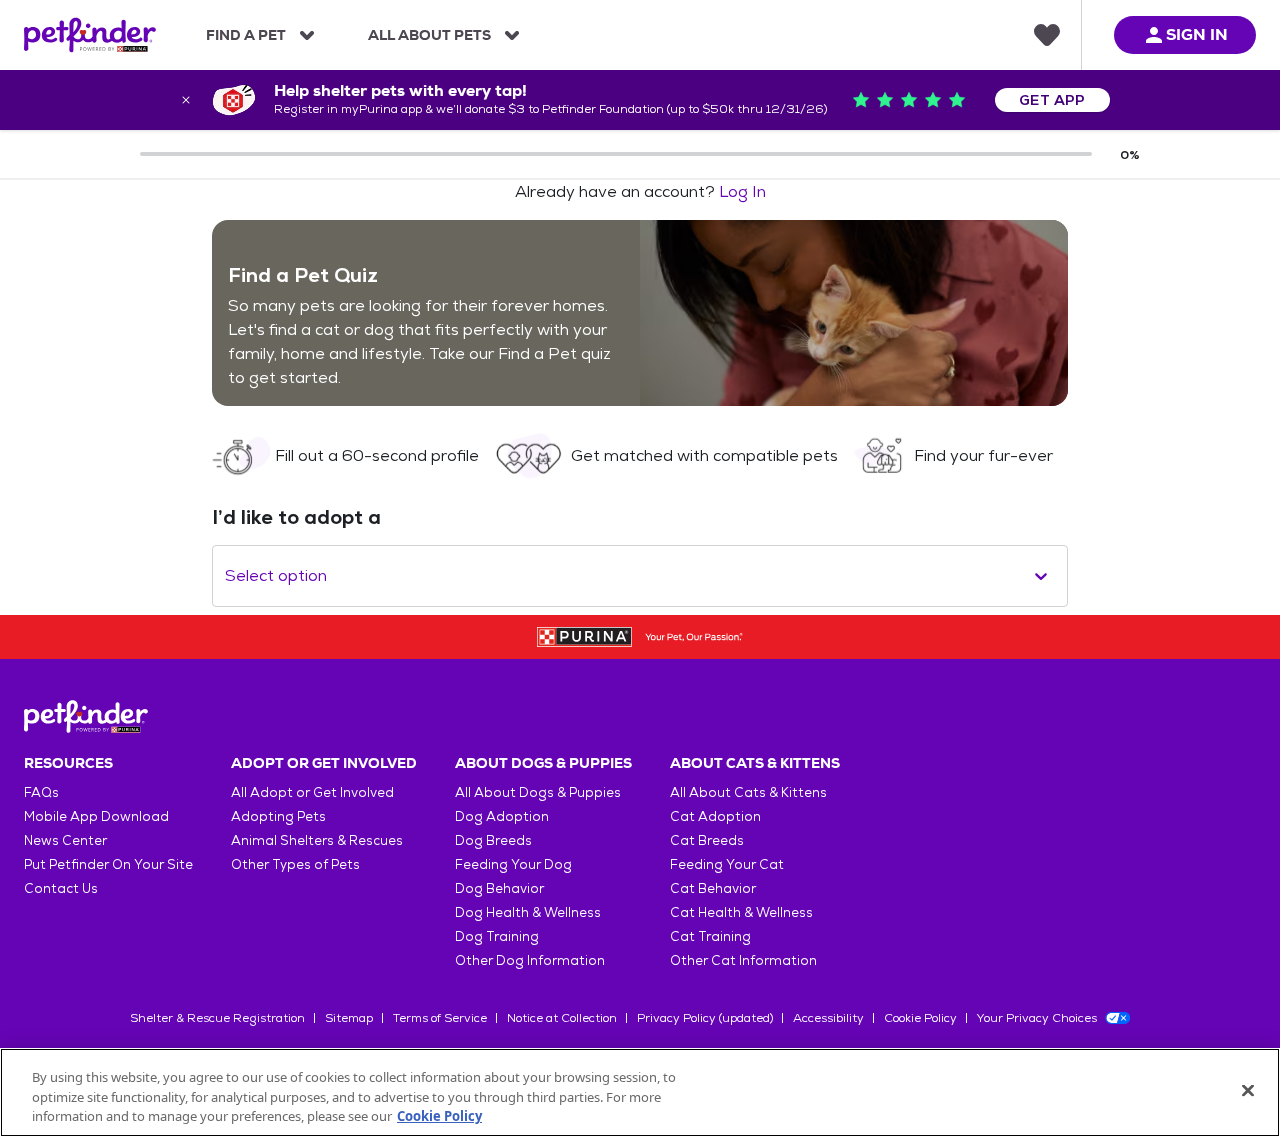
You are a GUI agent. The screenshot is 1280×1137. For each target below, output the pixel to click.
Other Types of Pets (295, 864)
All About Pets (429, 35)
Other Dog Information (530, 960)
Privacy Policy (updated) (705, 1018)
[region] (640, 1092)
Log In (742, 191)
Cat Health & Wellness (741, 912)
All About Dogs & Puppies (538, 792)
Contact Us (61, 888)
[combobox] (227, 576)
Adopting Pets (278, 816)
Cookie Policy (920, 1018)
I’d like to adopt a (296, 517)
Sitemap (349, 1018)
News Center (65, 840)
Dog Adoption (502, 816)
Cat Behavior (713, 888)
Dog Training (497, 936)
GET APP (1052, 100)
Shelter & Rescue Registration (217, 1018)
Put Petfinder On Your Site (108, 864)
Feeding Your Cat (727, 864)
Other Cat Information (743, 960)
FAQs (41, 792)
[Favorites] (1047, 35)
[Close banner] (186, 100)
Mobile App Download (96, 816)
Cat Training (710, 936)
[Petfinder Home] (90, 35)
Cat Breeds (707, 840)
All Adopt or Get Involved (312, 792)
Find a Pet (246, 35)
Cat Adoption (715, 816)
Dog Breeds (493, 840)
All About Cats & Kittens (748, 792)
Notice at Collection (562, 1018)
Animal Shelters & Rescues (317, 840)
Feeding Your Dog (513, 864)
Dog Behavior (499, 888)
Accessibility (828, 1018)
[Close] (1248, 1090)
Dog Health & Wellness (528, 912)
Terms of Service (440, 1018)
